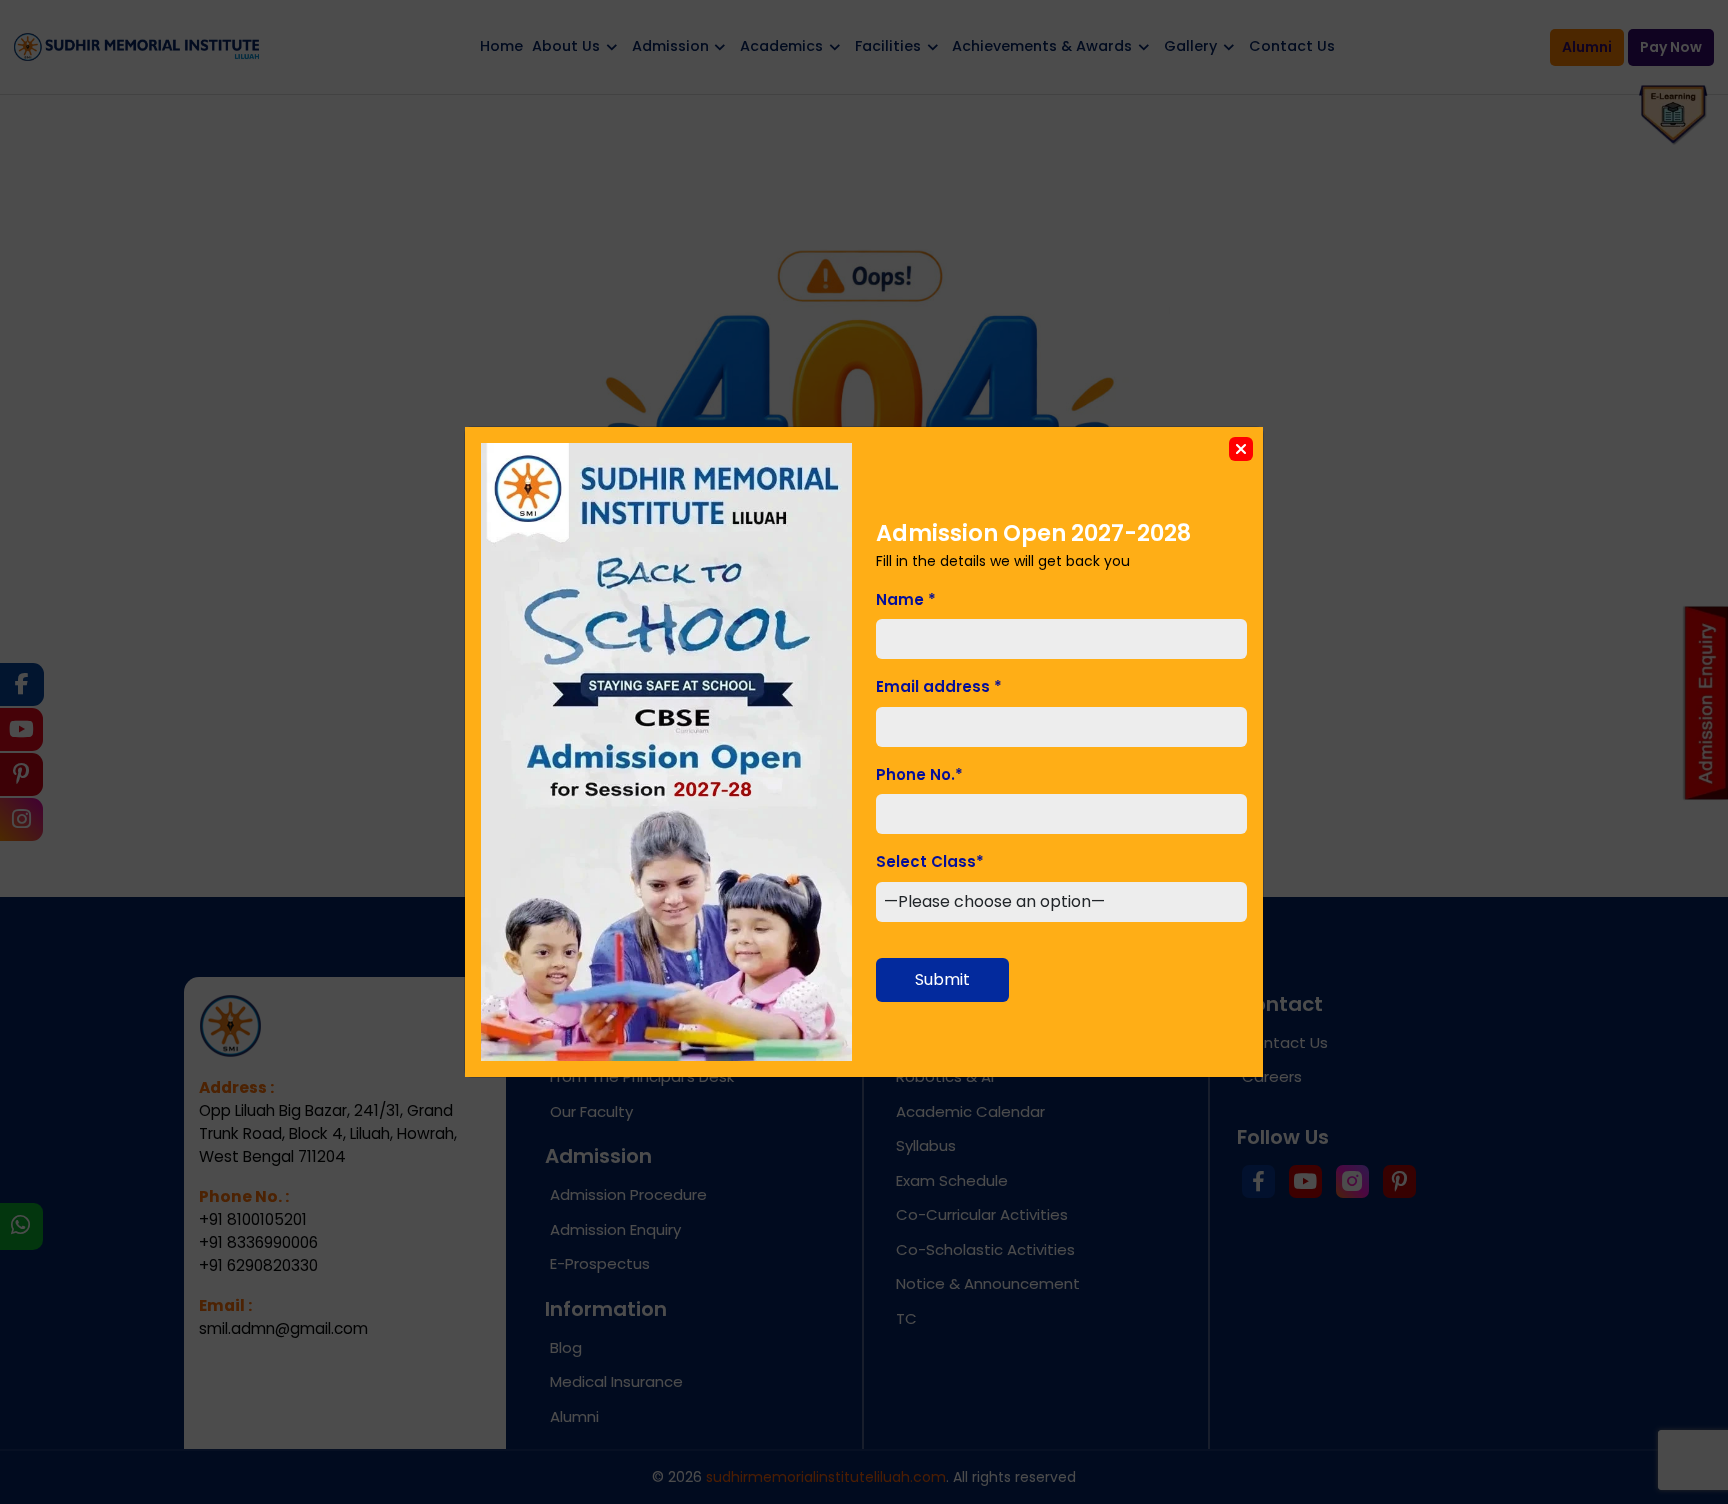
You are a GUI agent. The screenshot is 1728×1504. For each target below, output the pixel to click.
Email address (939, 686)
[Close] (1241, 449)
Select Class (930, 861)
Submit (942, 979)
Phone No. (919, 774)
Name (906, 599)
